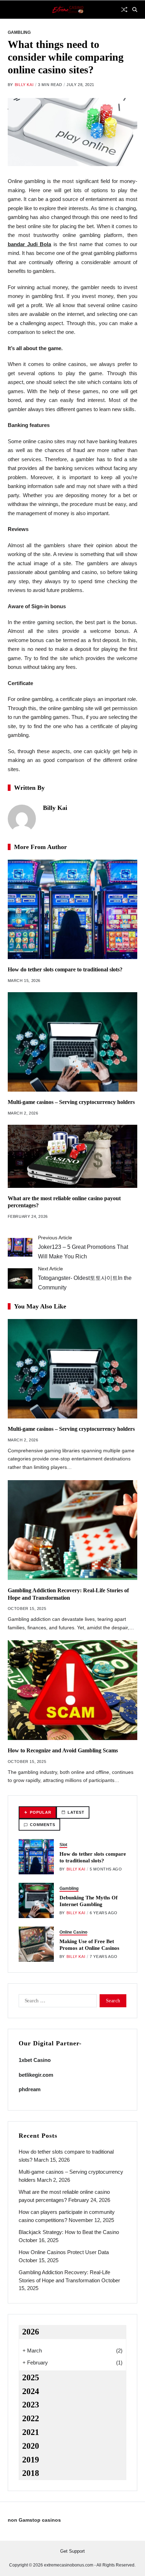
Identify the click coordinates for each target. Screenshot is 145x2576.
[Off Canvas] (11, 10)
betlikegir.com (36, 2075)
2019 (31, 2460)
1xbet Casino (35, 2060)
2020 (31, 2446)
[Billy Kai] (22, 819)
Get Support (72, 2551)
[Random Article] (124, 10)
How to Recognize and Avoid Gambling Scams (63, 1750)
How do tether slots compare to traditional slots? (65, 969)
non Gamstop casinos (34, 2520)
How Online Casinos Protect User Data (64, 2252)
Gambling (19, 32)
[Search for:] (56, 2002)
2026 (31, 2332)
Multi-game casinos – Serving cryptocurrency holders (71, 1102)
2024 (31, 2391)
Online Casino (73, 1932)
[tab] (37, 1812)
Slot (63, 1845)
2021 (31, 2432)
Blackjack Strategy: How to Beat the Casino (69, 2232)
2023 (31, 2405)
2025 (31, 2377)
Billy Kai (24, 85)
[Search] (135, 10)
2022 (31, 2418)
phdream (30, 2089)
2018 (31, 2473)
